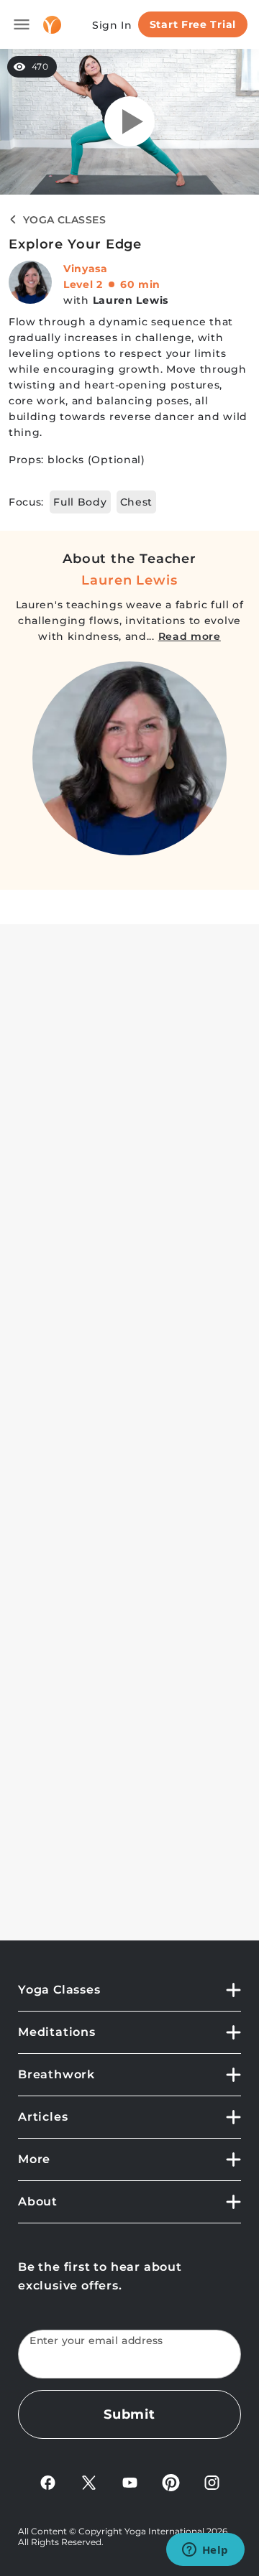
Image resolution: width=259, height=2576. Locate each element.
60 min (140, 284)
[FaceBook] (48, 2482)
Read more (190, 636)
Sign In (112, 25)
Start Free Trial (193, 24)
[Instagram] (212, 2482)
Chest (137, 502)
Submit (129, 2414)
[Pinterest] (171, 2482)
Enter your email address (96, 2341)
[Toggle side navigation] (22, 24)
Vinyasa (86, 269)
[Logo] (52, 25)
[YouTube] (130, 2482)
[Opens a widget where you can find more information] (205, 2551)
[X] (89, 2482)
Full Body (80, 502)
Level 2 (83, 284)
